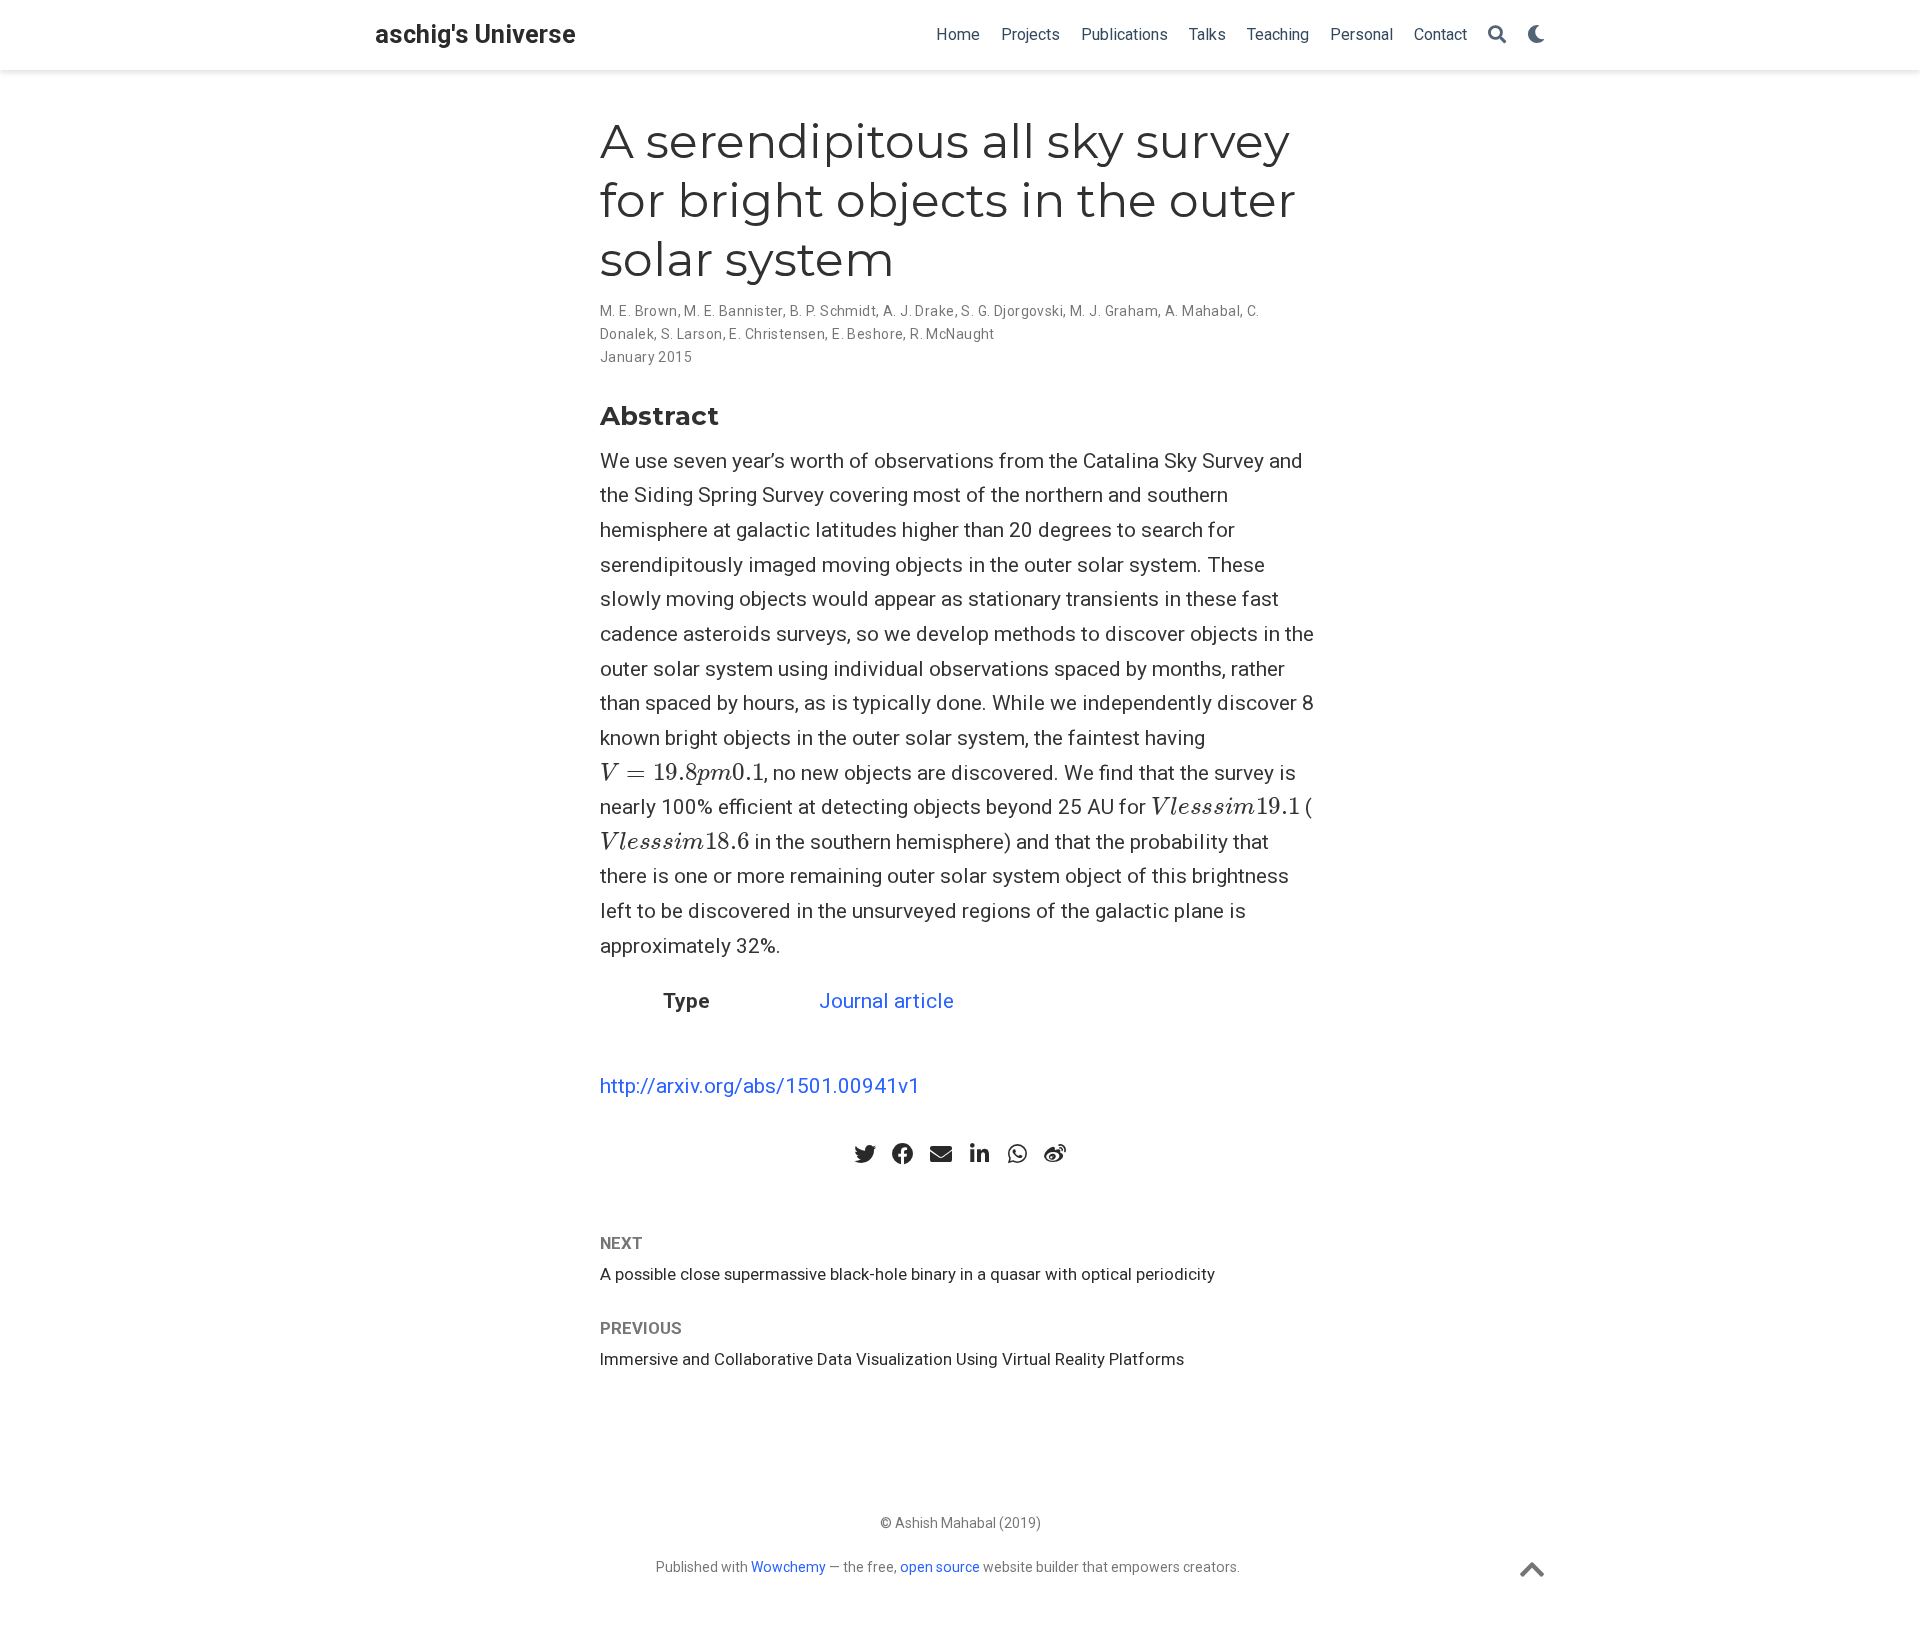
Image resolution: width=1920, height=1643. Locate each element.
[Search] (1497, 35)
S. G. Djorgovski (1012, 311)
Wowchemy (788, 1567)
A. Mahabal (1202, 311)
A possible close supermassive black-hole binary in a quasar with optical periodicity (907, 1274)
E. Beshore (867, 334)
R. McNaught (952, 334)
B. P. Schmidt (833, 311)
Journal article (886, 1001)
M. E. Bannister (733, 311)
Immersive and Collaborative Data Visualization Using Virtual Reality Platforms (892, 1359)
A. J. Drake (919, 311)
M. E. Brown (639, 311)
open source (940, 1567)
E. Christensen (777, 334)
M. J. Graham (1114, 311)
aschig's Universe (475, 34)
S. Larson (692, 334)
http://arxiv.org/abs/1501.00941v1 (760, 1086)
